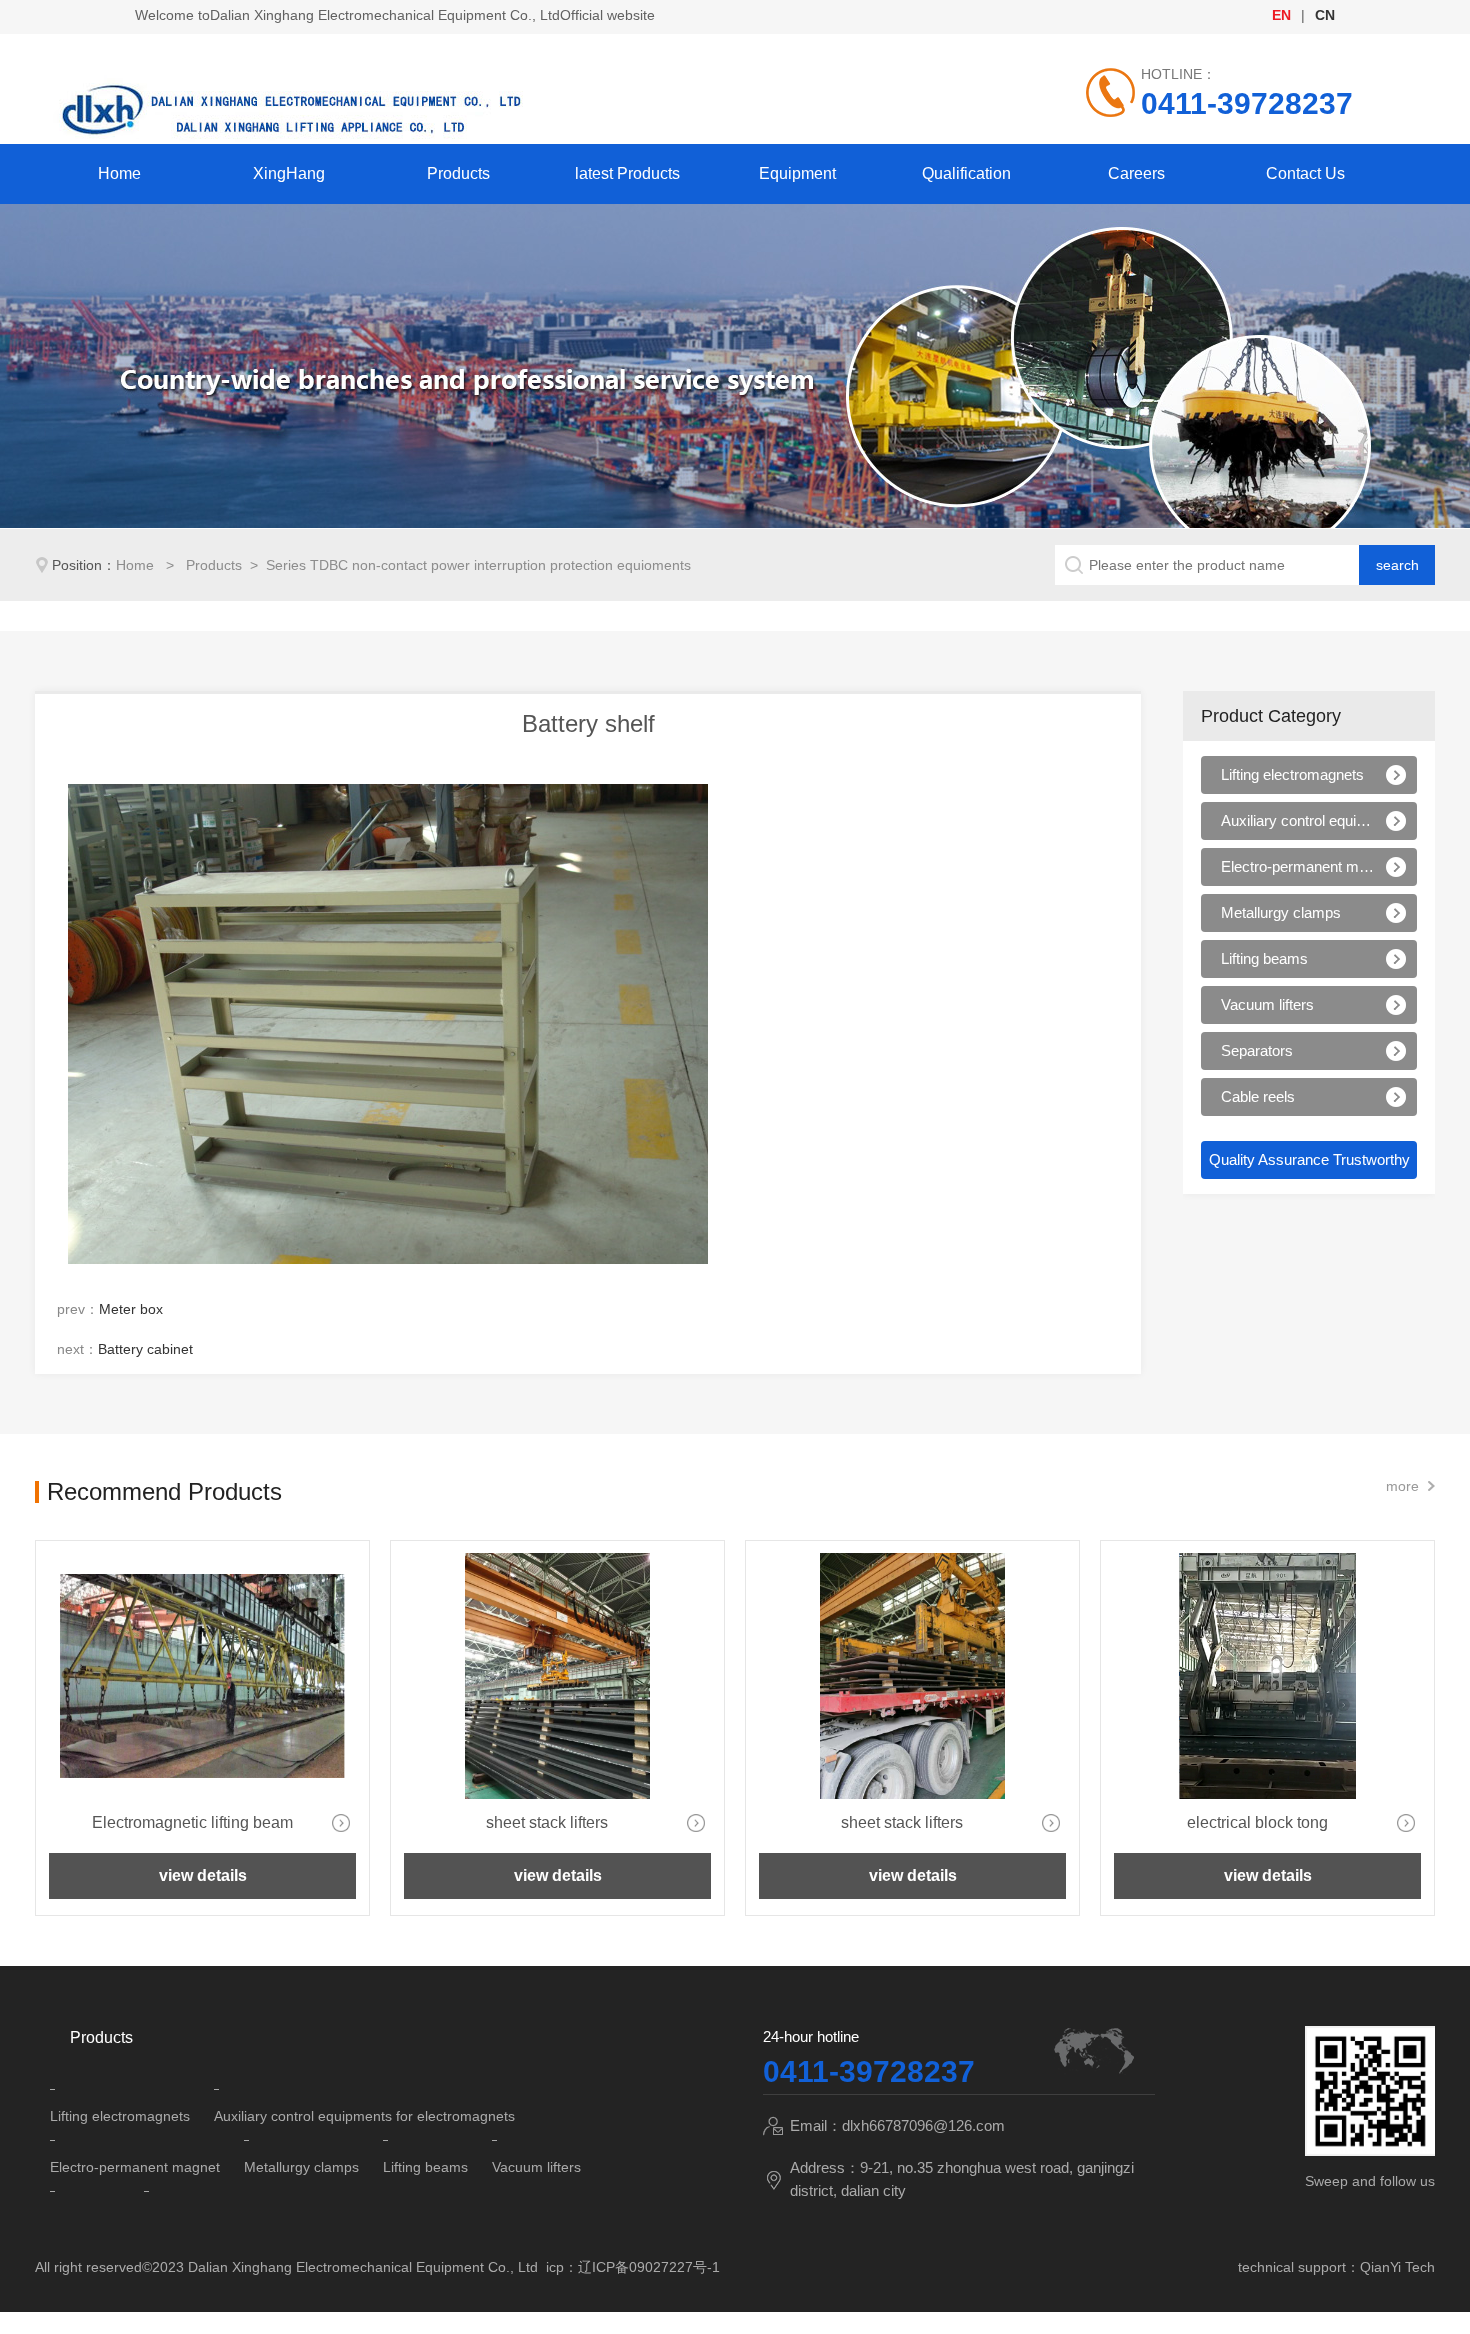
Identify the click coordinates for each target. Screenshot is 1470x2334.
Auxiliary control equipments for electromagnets (1297, 820)
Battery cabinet (145, 1349)
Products (458, 173)
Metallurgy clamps (1281, 912)
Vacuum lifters (1267, 1004)
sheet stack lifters (547, 1822)
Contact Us (1305, 173)
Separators (1257, 1050)
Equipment (797, 173)
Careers (1136, 173)
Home (119, 173)
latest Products (627, 173)
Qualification (966, 173)
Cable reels (1258, 1096)
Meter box (131, 1309)
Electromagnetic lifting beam (192, 1822)
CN (1325, 15)
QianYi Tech (1397, 2267)
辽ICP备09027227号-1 (649, 2267)
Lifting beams (1264, 958)
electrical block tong (1257, 1822)
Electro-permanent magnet (1297, 866)
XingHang (289, 173)
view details (203, 1875)
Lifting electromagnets (1292, 774)
